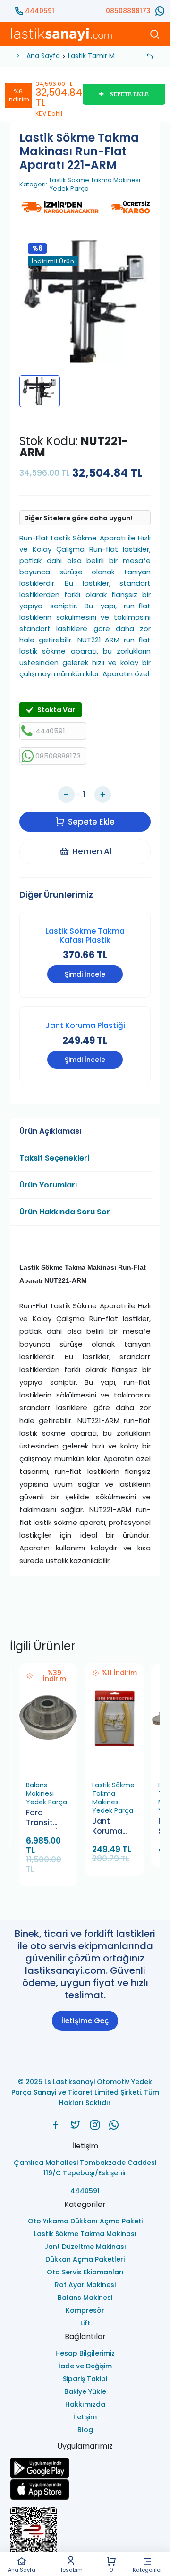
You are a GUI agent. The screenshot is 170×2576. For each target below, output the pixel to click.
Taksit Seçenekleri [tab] (54, 1158)
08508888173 (128, 11)
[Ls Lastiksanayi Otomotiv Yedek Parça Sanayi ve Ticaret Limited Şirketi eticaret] (85, 2535)
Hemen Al (92, 851)
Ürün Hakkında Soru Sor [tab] (65, 1212)
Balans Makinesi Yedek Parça (47, 1793)
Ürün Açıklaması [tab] (50, 1131)
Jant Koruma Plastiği (85, 1025)
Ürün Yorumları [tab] (48, 1185)
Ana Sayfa (22, 2569)
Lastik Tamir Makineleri (105, 56)
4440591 (40, 11)
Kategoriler (147, 2569)
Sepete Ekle (91, 822)
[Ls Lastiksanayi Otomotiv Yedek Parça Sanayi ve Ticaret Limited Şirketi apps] (85, 2489)
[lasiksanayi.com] (56, 2125)
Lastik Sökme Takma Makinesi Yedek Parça (95, 185)
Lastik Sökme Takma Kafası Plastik (85, 935)
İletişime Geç (85, 2021)
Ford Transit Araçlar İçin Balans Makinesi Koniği (47, 1818)
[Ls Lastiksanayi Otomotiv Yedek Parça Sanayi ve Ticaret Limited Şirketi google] (85, 2468)
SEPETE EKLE (129, 94)
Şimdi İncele (85, 974)
